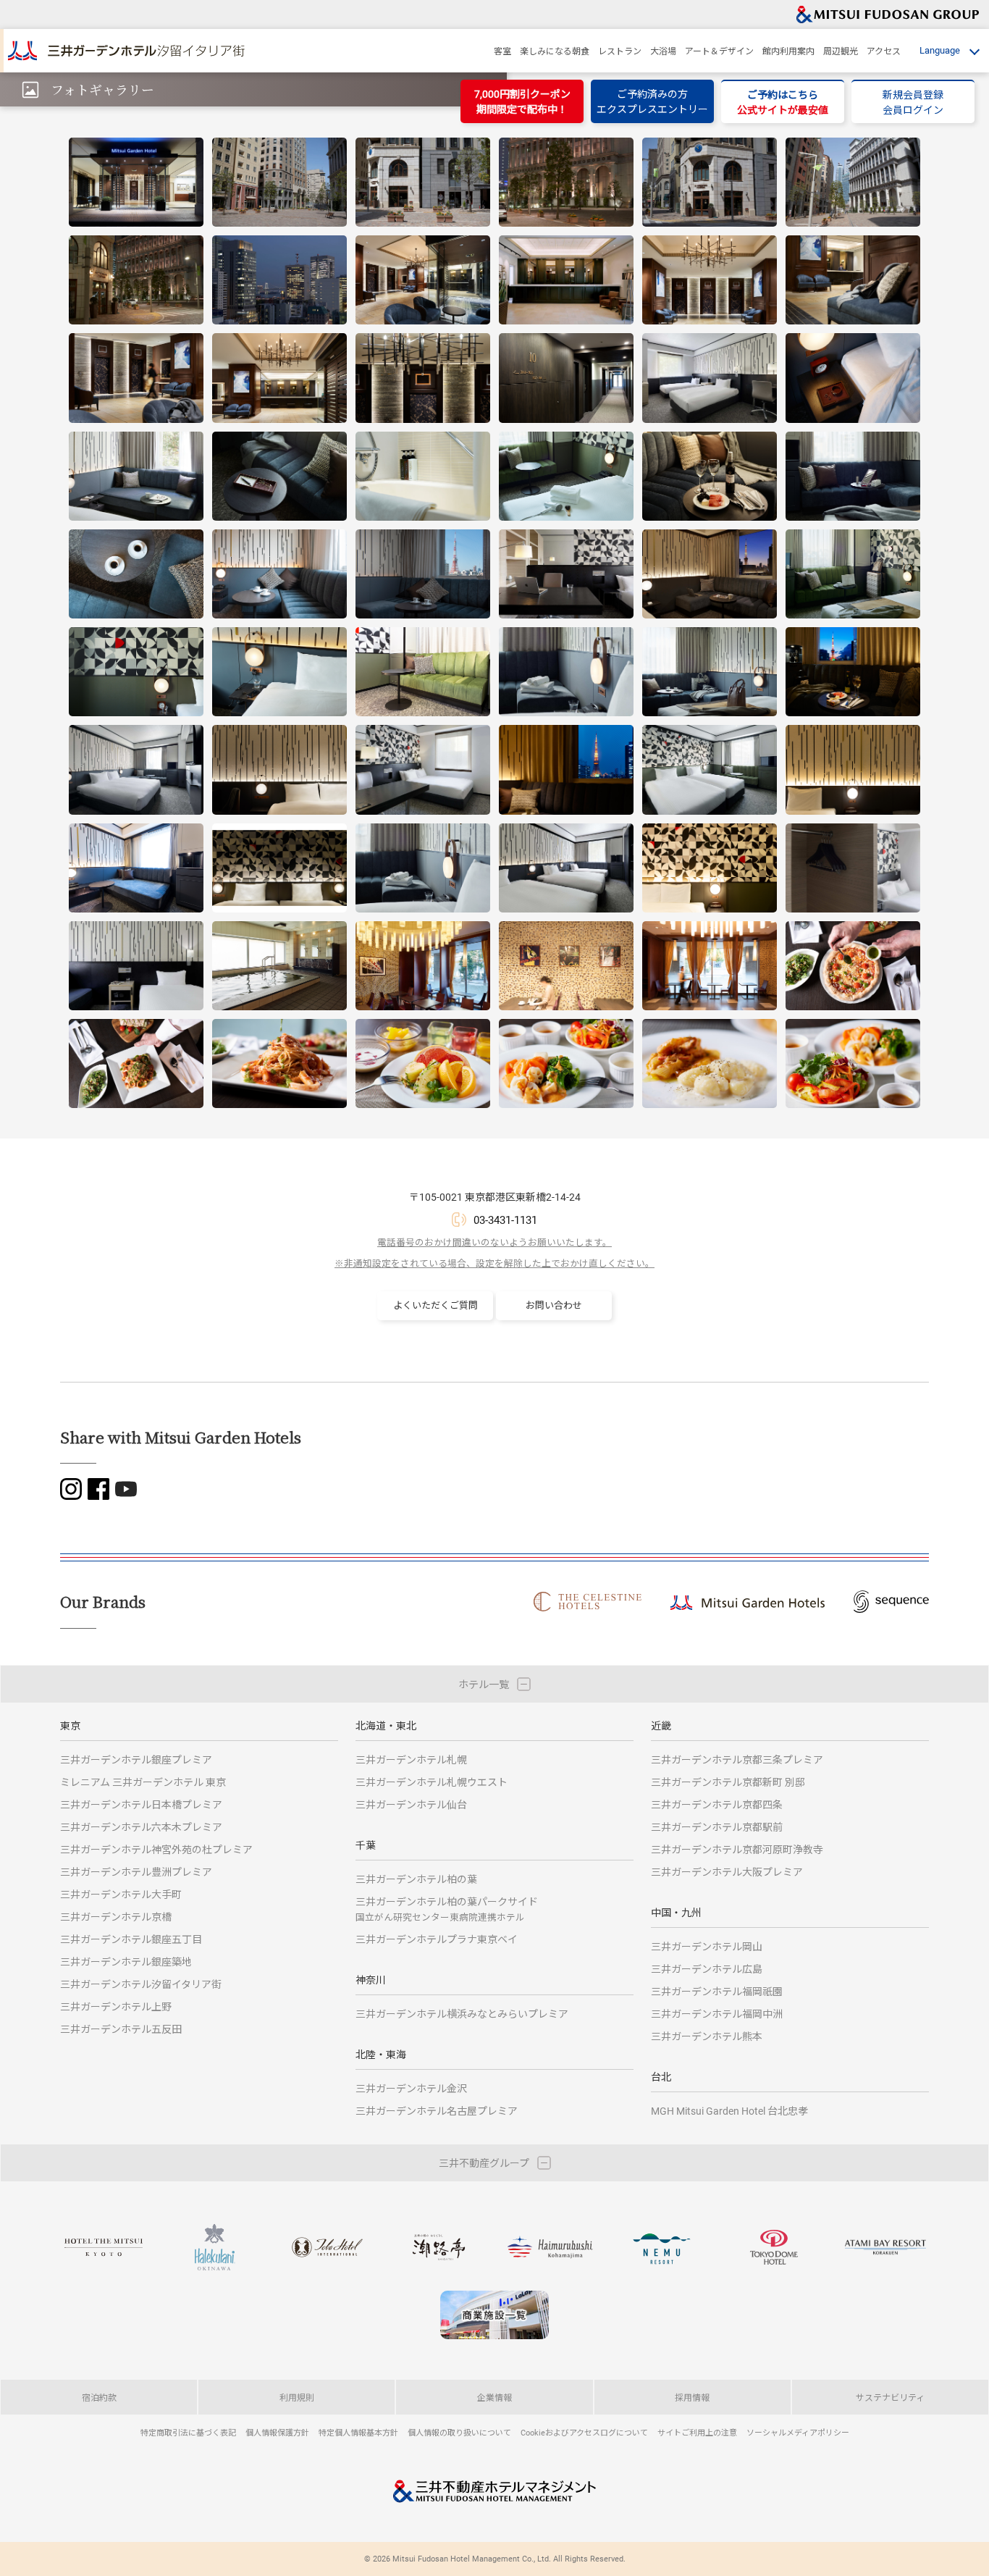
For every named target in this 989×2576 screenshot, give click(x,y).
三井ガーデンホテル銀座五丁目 (131, 1939)
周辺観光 (841, 51)
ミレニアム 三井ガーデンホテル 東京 (143, 1782)
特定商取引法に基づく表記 (188, 2432)
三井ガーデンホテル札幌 (411, 1759)
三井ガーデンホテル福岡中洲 (717, 2014)
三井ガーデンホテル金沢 (411, 2088)
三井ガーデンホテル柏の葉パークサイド (447, 1909)
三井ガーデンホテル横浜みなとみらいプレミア (462, 2014)
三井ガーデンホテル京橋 (116, 1917)
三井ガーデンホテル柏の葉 (416, 1879)
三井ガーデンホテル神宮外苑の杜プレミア (156, 1849)
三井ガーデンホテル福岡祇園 (717, 1991)
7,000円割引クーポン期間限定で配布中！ (522, 101)
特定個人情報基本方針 (358, 2432)
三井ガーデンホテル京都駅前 (717, 1827)
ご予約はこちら (783, 102)
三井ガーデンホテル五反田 (121, 2029)
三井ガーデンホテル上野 (116, 2006)
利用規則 (297, 2397)
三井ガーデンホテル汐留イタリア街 (141, 1984)
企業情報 (494, 2397)
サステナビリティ (890, 2397)
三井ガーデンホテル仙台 (411, 1804)
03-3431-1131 (505, 1220)
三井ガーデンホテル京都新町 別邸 (728, 1782)
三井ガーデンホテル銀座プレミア (136, 1759)
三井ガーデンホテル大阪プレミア (727, 1872)
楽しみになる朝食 (555, 51)
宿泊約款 (99, 2397)
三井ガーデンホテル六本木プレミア (141, 1827)
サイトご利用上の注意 (697, 2432)
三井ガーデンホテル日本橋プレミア (141, 1804)
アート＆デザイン (719, 51)
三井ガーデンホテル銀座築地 (126, 1962)
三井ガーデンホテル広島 (707, 1969)
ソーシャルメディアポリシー (798, 2432)
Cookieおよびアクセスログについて (584, 2432)
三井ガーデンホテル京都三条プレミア (737, 1759)
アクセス (884, 51)
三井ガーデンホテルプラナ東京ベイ (437, 1939)
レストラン (620, 51)
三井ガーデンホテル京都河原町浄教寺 (737, 1849)
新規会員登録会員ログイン (913, 102)
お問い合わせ (554, 1305)
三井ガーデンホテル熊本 (707, 2036)
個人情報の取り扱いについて (459, 2432)
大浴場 (663, 51)
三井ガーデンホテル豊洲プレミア (136, 1872)
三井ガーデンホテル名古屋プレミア (437, 2111)
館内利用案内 (788, 51)
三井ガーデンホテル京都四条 (717, 1804)
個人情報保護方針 (277, 2432)
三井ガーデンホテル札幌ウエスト (432, 1782)
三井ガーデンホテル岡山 (707, 1946)
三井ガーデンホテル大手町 (121, 1894)
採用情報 (692, 2397)
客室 (502, 51)
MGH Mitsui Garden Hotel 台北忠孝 (729, 2111)
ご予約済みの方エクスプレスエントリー (652, 101)
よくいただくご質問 (435, 1305)
